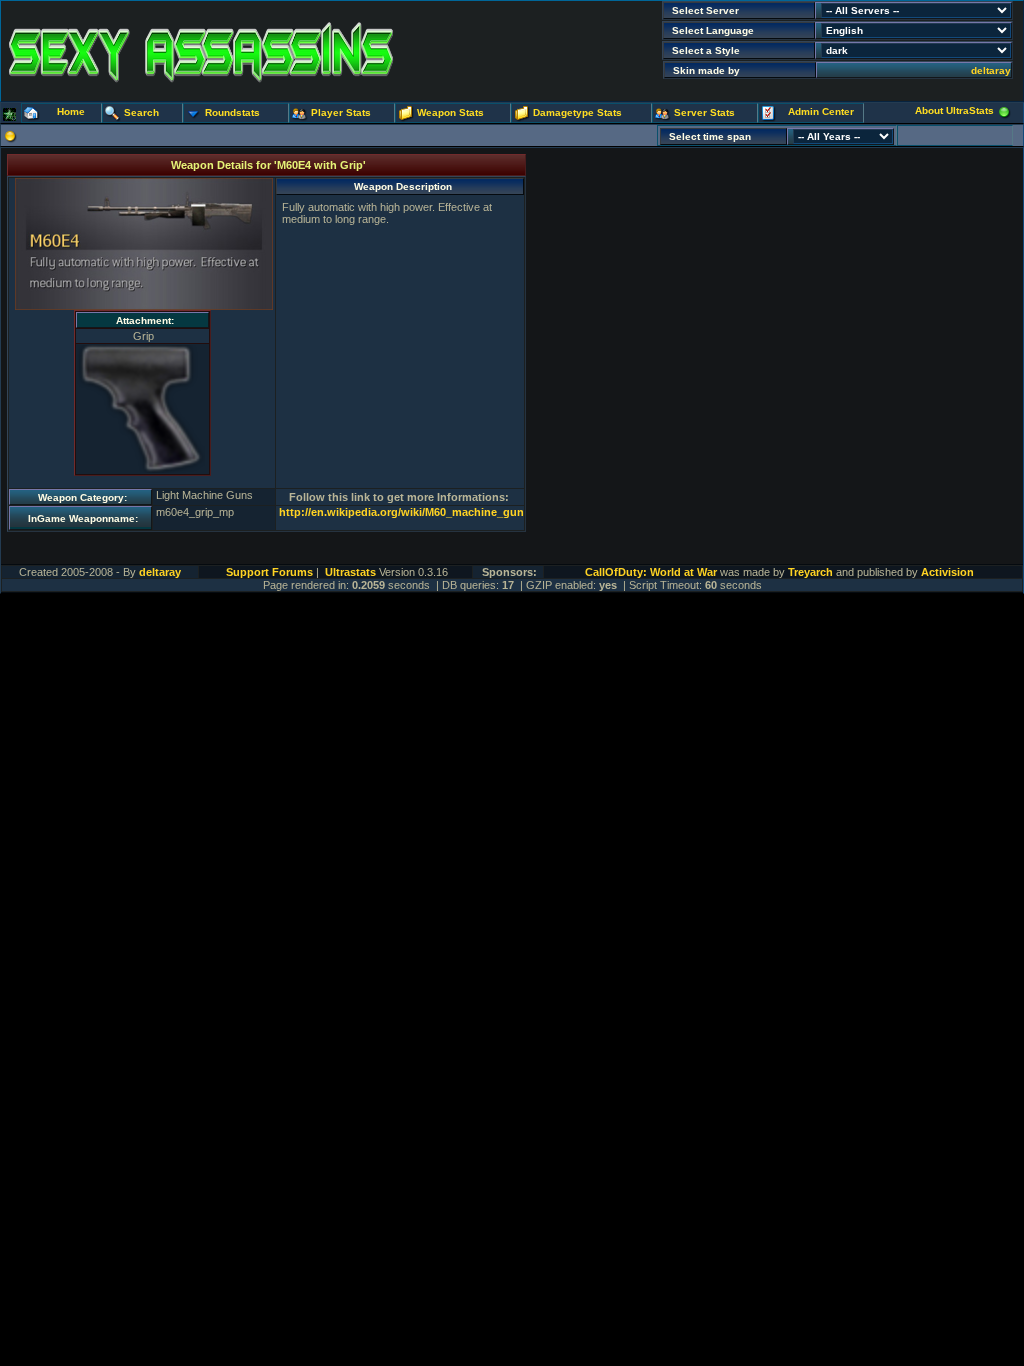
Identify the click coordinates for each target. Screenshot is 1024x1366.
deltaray (991, 70)
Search (141, 112)
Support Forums (269, 572)
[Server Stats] (663, 114)
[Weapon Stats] (406, 114)
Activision (947, 572)
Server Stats (704, 112)
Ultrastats (350, 572)
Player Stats (341, 112)
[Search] (113, 114)
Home (71, 111)
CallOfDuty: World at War (651, 572)
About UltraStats (954, 110)
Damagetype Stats (577, 112)
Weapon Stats (450, 112)
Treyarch (810, 572)
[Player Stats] (300, 114)
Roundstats (232, 112)
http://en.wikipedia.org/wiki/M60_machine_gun (401, 512)
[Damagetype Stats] (522, 114)
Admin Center (821, 111)
